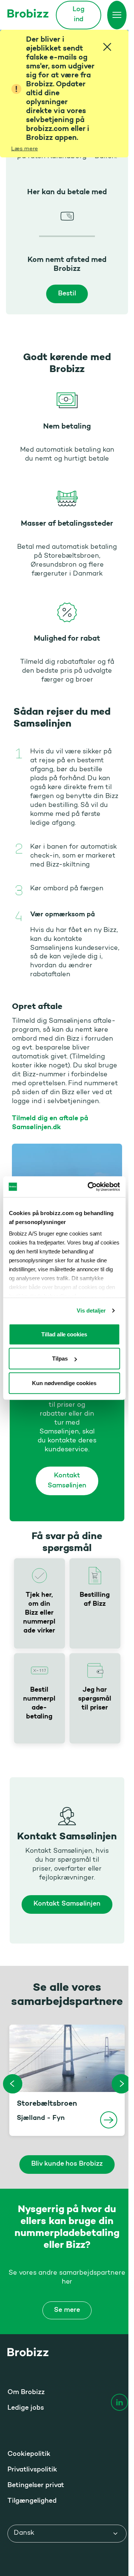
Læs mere (25, 149)
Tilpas (60, 1359)
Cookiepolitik (29, 2454)
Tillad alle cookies (64, 1334)
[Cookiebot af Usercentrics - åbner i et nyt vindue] (90, 1187)
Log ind (79, 15)
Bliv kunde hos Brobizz (67, 2164)
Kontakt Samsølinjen (67, 1481)
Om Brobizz (26, 2393)
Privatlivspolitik (32, 2470)
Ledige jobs (26, 2408)
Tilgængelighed (32, 2501)
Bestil (67, 294)
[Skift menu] (117, 15)
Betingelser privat (36, 2486)
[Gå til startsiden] (28, 13)
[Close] (107, 47)
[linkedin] (119, 2402)
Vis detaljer (91, 1311)
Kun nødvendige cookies (64, 1383)
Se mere (67, 2310)
